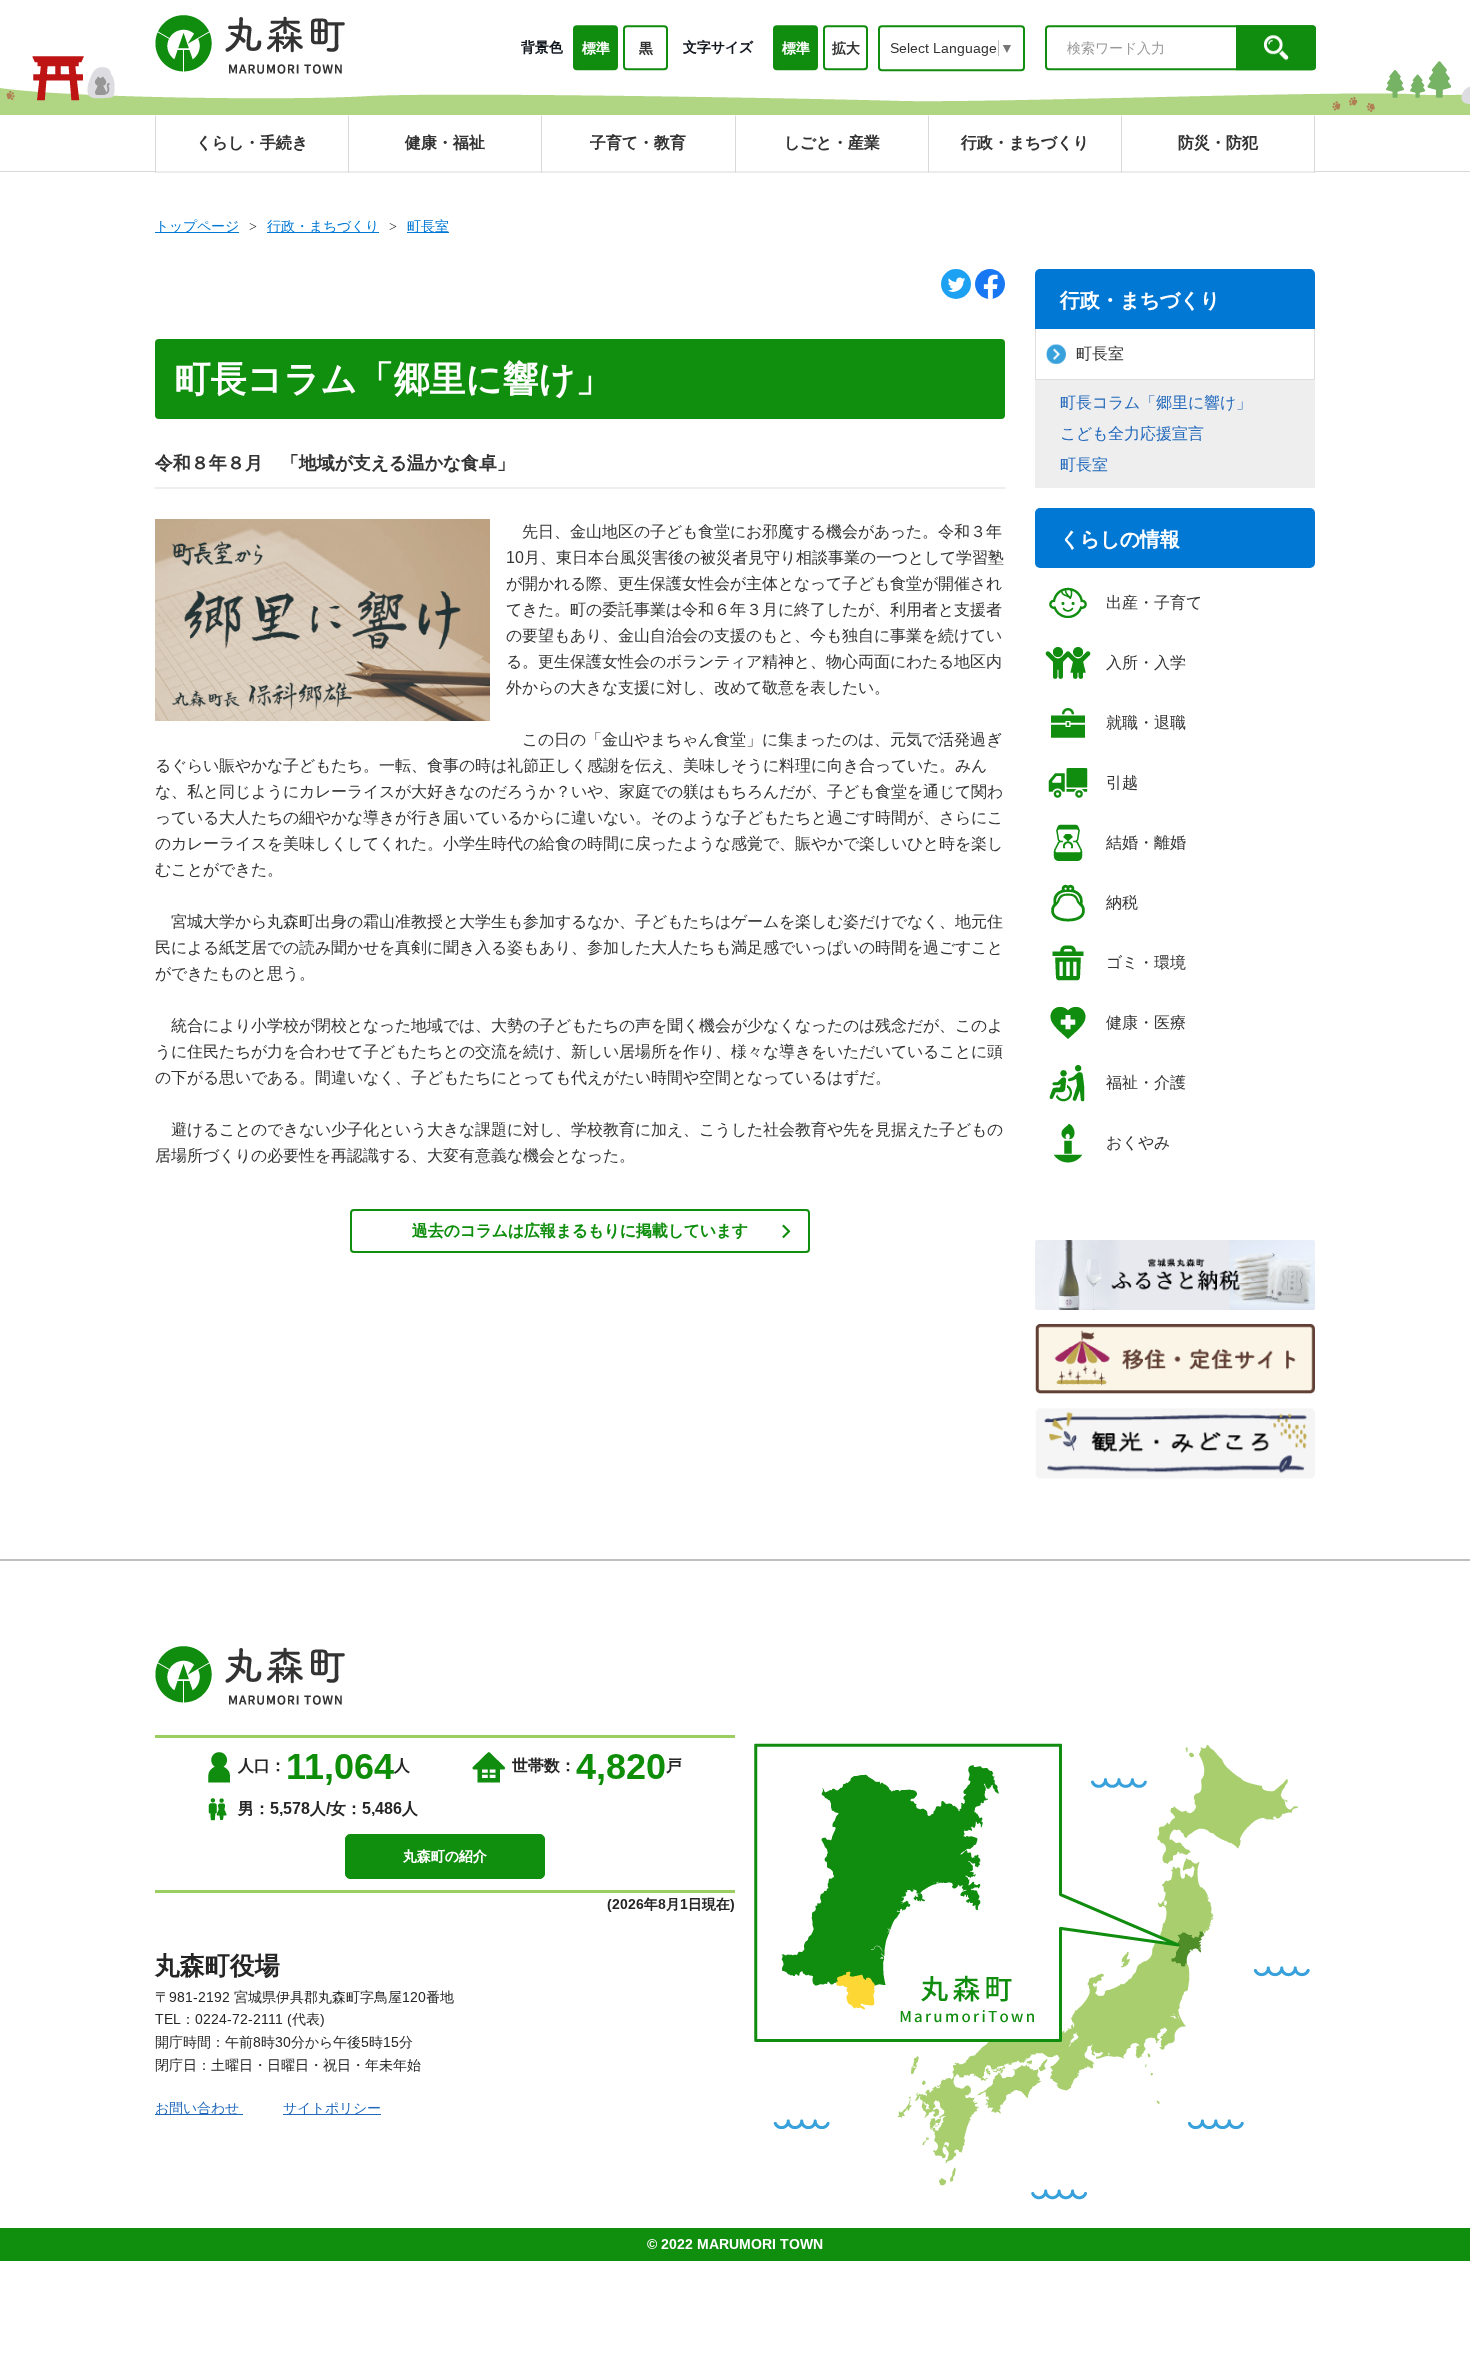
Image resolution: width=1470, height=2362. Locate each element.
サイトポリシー (332, 2108)
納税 (1122, 902)
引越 (1122, 782)
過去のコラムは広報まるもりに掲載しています (580, 1230)
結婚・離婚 (1146, 842)
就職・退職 (1146, 722)
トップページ (197, 226)
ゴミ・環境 (1146, 962)
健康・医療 (1146, 1022)
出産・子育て (1154, 602)
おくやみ (1138, 1142)
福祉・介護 (1146, 1082)
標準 (596, 48)
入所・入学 (1146, 662)
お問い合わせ (199, 2108)
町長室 (428, 226)
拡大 (846, 48)
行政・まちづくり (323, 226)
